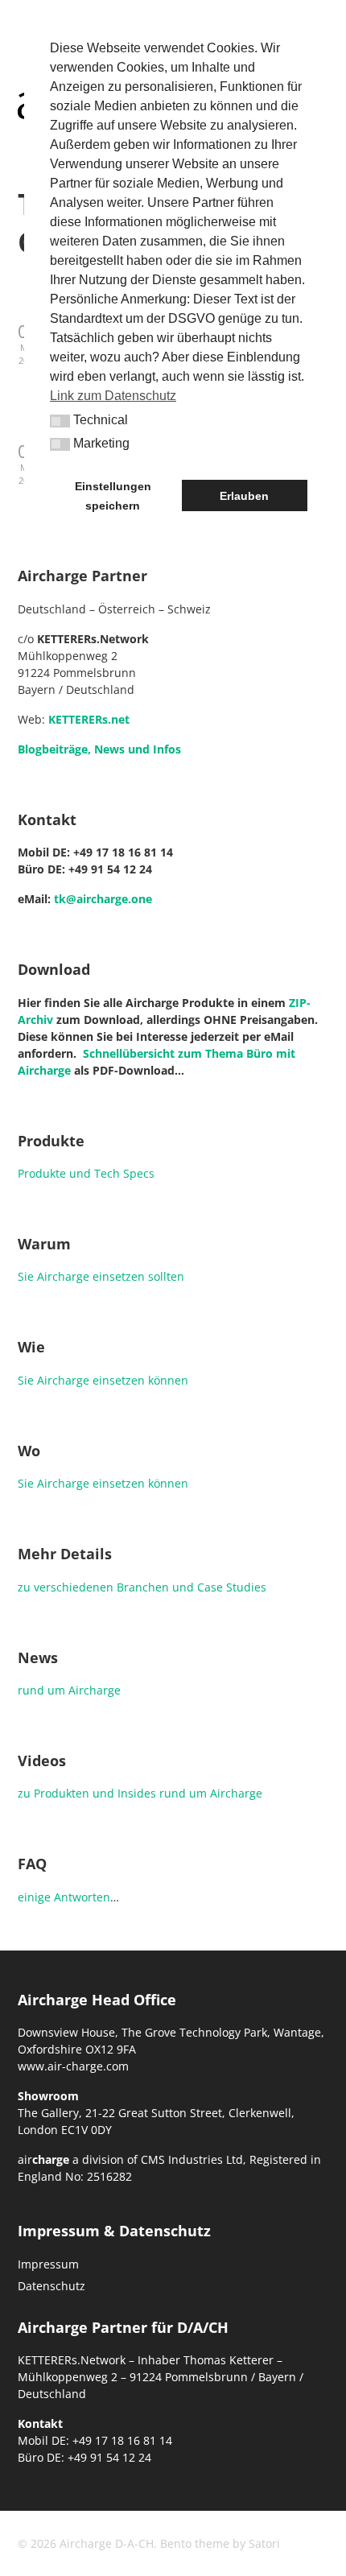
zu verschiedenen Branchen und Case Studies (142, 1587)
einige (34, 1897)
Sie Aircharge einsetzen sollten (101, 1276)
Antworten (82, 1897)
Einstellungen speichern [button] (113, 496)
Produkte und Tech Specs (86, 1173)
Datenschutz (51, 2286)
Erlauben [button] (244, 496)
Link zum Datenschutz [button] (113, 396)
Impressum (48, 2264)
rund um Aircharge (69, 1690)
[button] (60, 421)
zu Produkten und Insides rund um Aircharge (140, 1793)
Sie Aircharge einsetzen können (103, 1380)
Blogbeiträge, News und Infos (99, 749)
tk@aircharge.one (103, 899)
